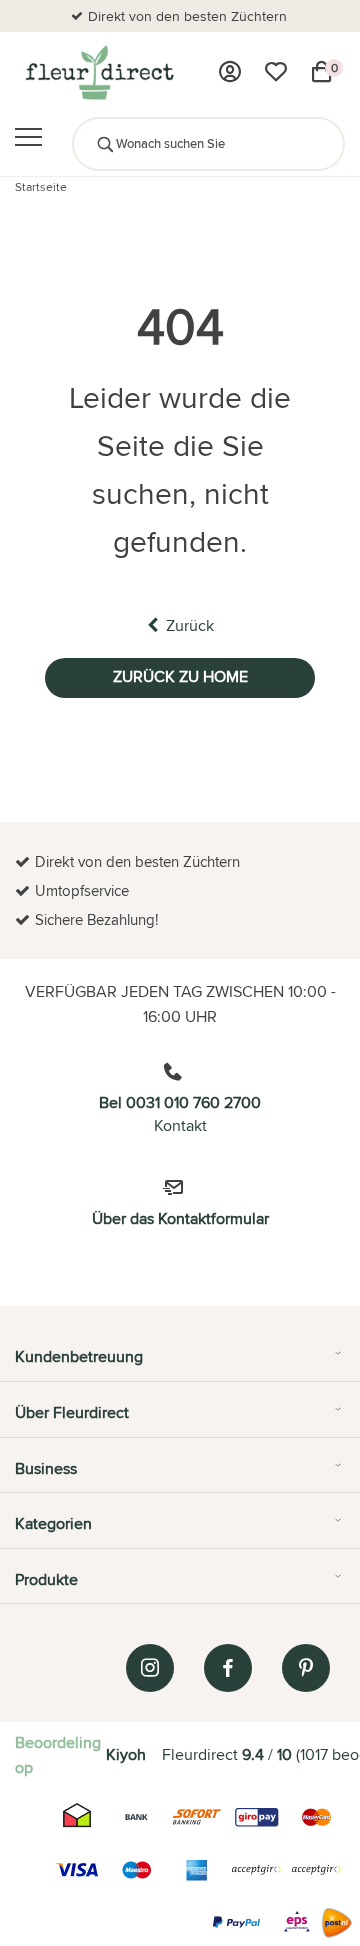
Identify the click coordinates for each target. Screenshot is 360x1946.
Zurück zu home (180, 676)
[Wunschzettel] (276, 72)
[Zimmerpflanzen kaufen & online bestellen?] (98, 72)
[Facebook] (228, 1668)
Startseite (41, 186)
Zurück (190, 625)
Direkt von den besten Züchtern (187, 16)
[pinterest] (306, 1668)
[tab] (180, 1364)
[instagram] (150, 1668)
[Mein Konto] (230, 72)
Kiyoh (126, 1754)
